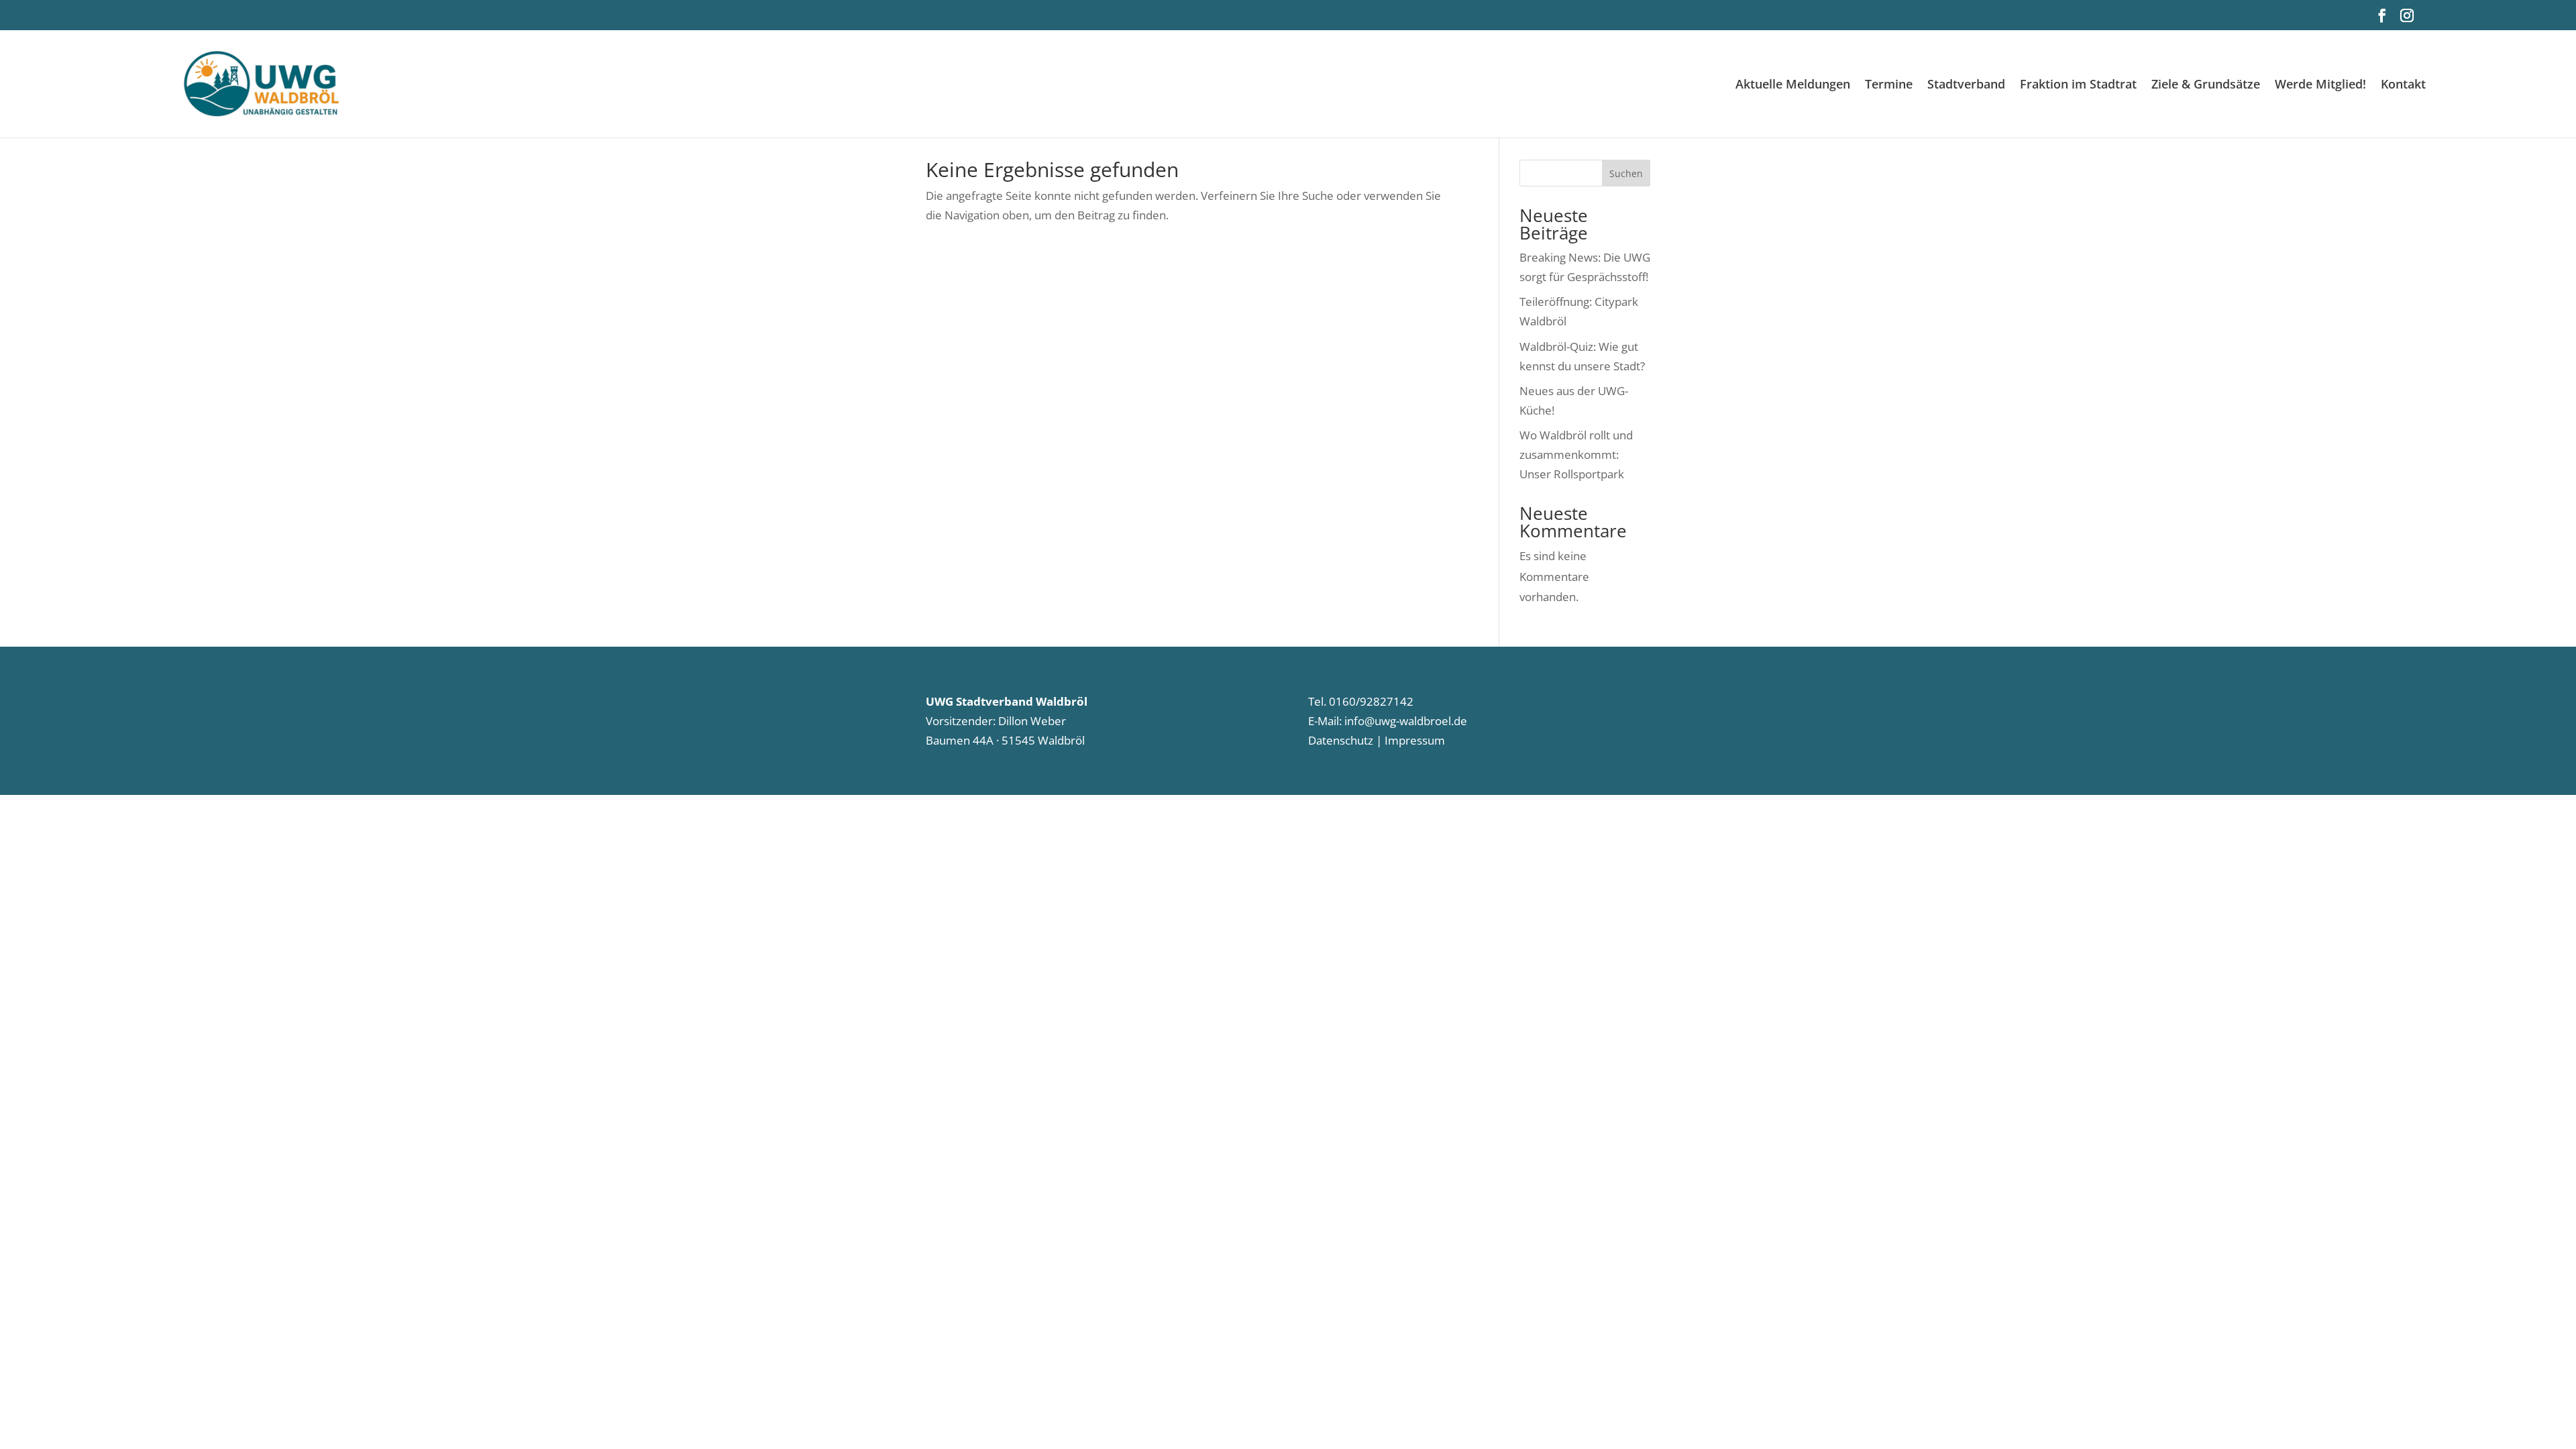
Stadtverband (1966, 86)
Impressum (1413, 740)
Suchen (1626, 173)
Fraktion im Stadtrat (2078, 86)
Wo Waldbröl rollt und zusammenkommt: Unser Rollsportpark (1576, 454)
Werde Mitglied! (2320, 86)
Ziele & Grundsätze (2206, 86)
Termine (1889, 86)
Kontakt (2403, 86)
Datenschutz (1341, 740)
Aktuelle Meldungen (1793, 86)
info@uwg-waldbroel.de (1406, 721)
